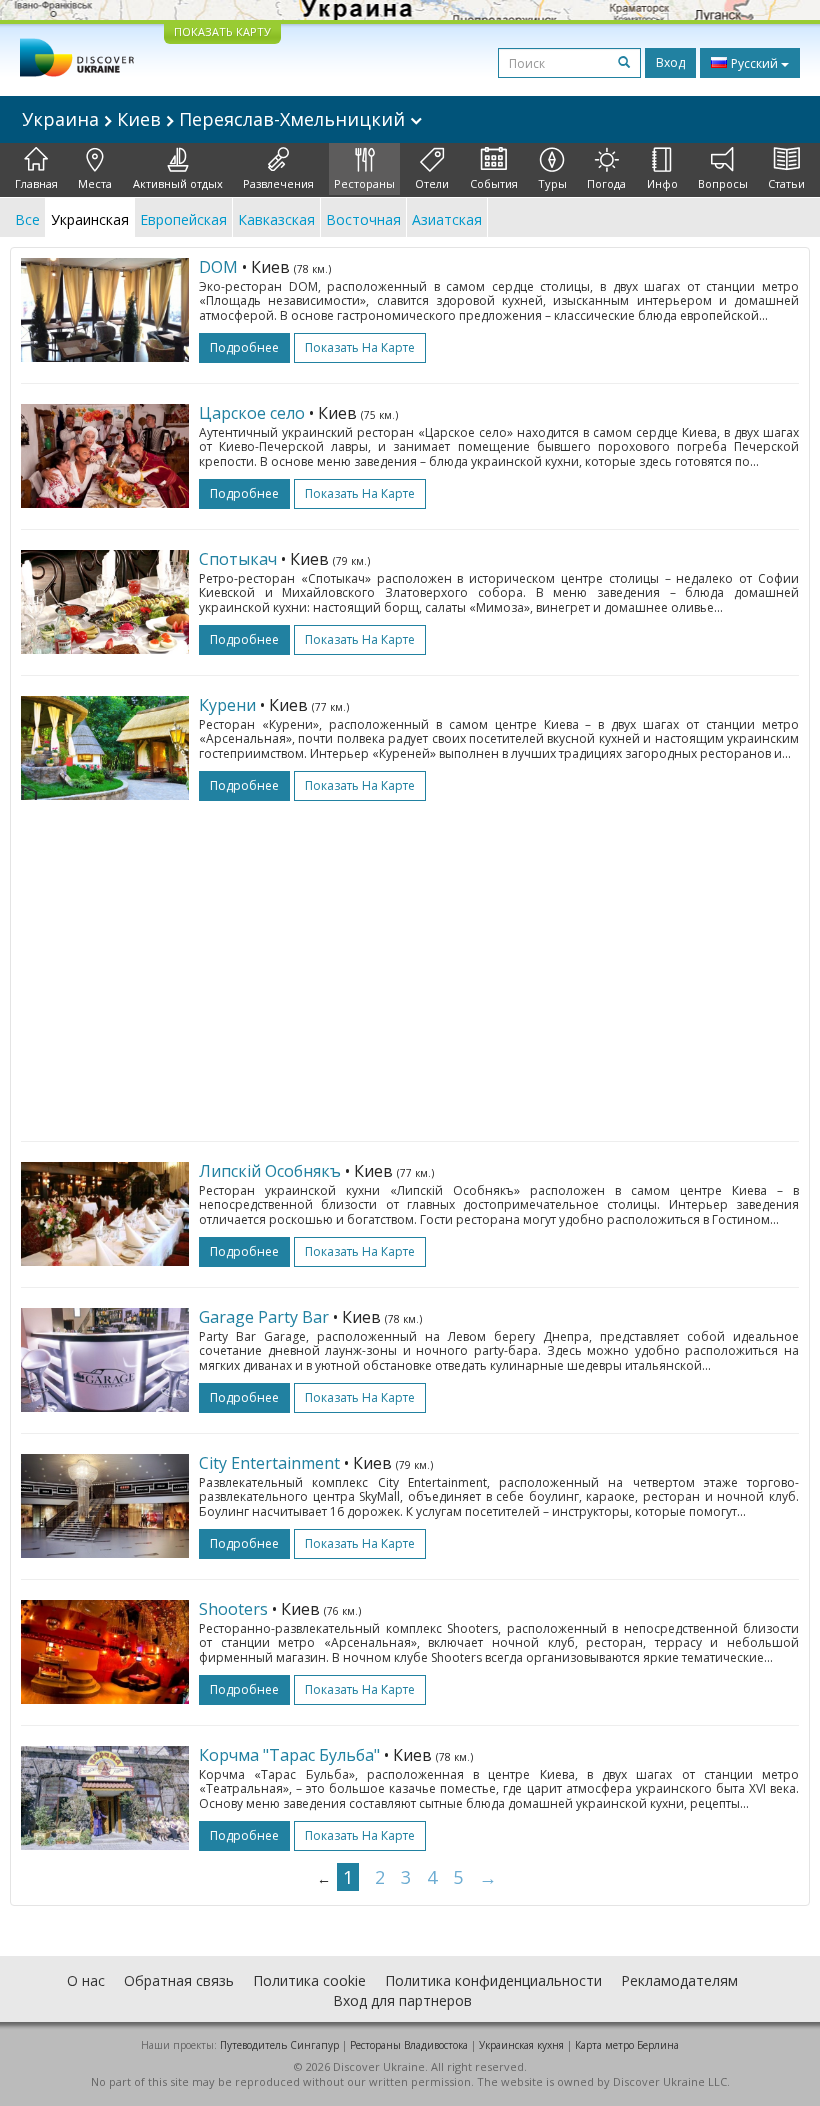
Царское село (252, 413)
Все (27, 219)
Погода (606, 183)
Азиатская (447, 219)
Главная (36, 183)
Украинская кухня (521, 2045)
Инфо (662, 183)
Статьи (786, 183)
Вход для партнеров (402, 2000)
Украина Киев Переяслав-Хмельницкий (216, 119)
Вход (670, 62)
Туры (552, 183)
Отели (432, 183)
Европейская (183, 219)
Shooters (233, 1609)
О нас (86, 1980)
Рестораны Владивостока (409, 2045)
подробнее (244, 347)
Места (95, 183)
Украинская (90, 219)
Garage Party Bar (264, 1317)
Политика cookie (309, 1980)
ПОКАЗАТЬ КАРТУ (222, 31)
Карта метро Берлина (627, 2045)
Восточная (363, 219)
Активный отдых (178, 183)
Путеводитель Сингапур (279, 2045)
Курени (227, 705)
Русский (754, 63)
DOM (218, 267)
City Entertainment (269, 1463)
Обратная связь (179, 1980)
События (494, 183)
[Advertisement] (410, 961)
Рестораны (364, 183)
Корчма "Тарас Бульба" (289, 1755)
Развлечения (278, 183)
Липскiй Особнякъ (270, 1171)
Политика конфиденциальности (493, 1980)
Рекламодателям (679, 1980)
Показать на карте (360, 347)
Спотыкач (238, 559)
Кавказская (276, 219)
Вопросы (723, 183)
